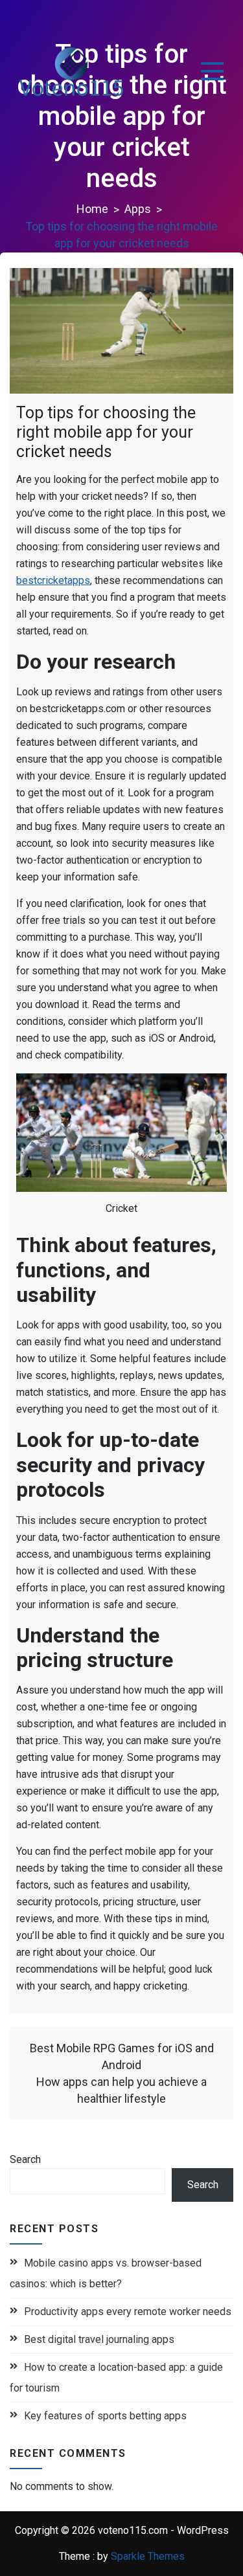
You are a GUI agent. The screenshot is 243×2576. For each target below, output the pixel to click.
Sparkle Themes (148, 2556)
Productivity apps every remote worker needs (128, 2312)
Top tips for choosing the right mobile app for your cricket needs (106, 432)
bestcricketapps (53, 580)
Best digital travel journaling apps (99, 2339)
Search (25, 2159)
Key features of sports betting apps (105, 2416)
